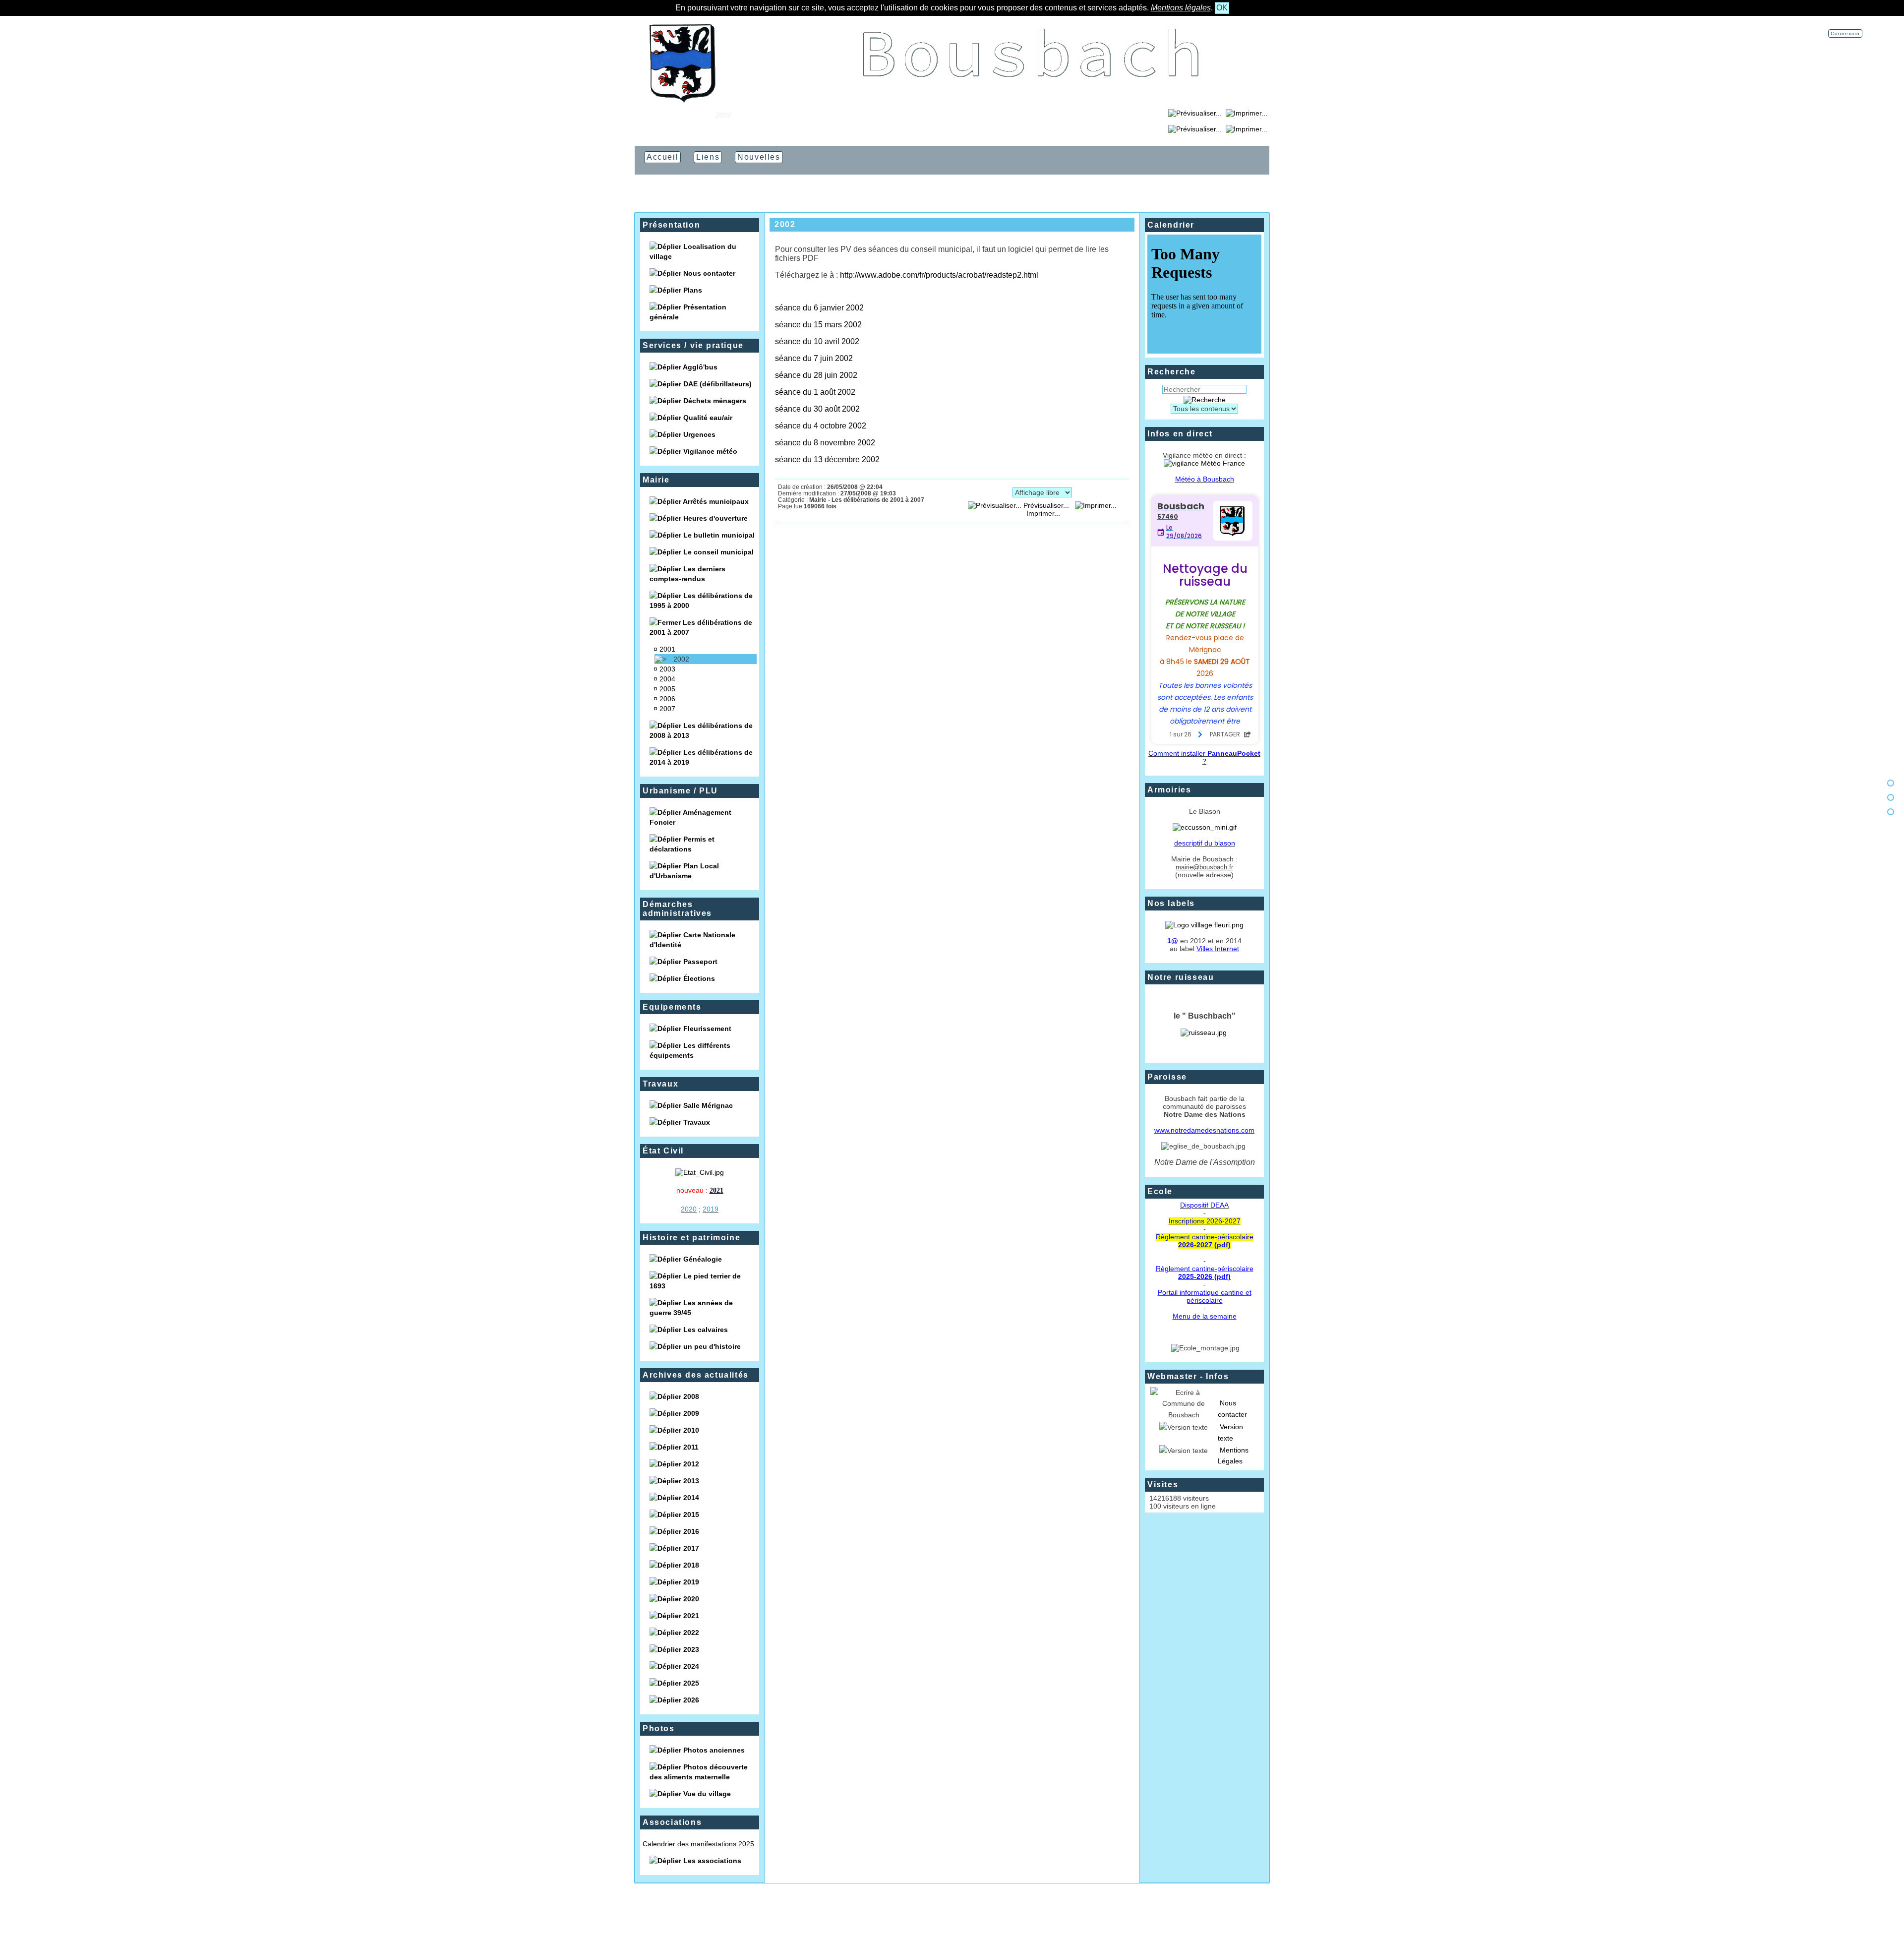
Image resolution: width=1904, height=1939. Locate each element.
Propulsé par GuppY (893, 1914)
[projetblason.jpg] (1205, 827)
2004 (667, 679)
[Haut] (1891, 783)
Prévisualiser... (1046, 505)
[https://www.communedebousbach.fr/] (1031, 100)
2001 (667, 649)
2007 (667, 709)
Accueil (697, 115)
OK (1222, 8)
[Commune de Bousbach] (682, 100)
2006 (667, 699)
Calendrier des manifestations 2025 (698, 1844)
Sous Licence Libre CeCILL (1003, 1914)
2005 (667, 689)
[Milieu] (1891, 797)
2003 (667, 669)
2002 (681, 659)
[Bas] (1891, 812)
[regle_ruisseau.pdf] (1204, 1032)
